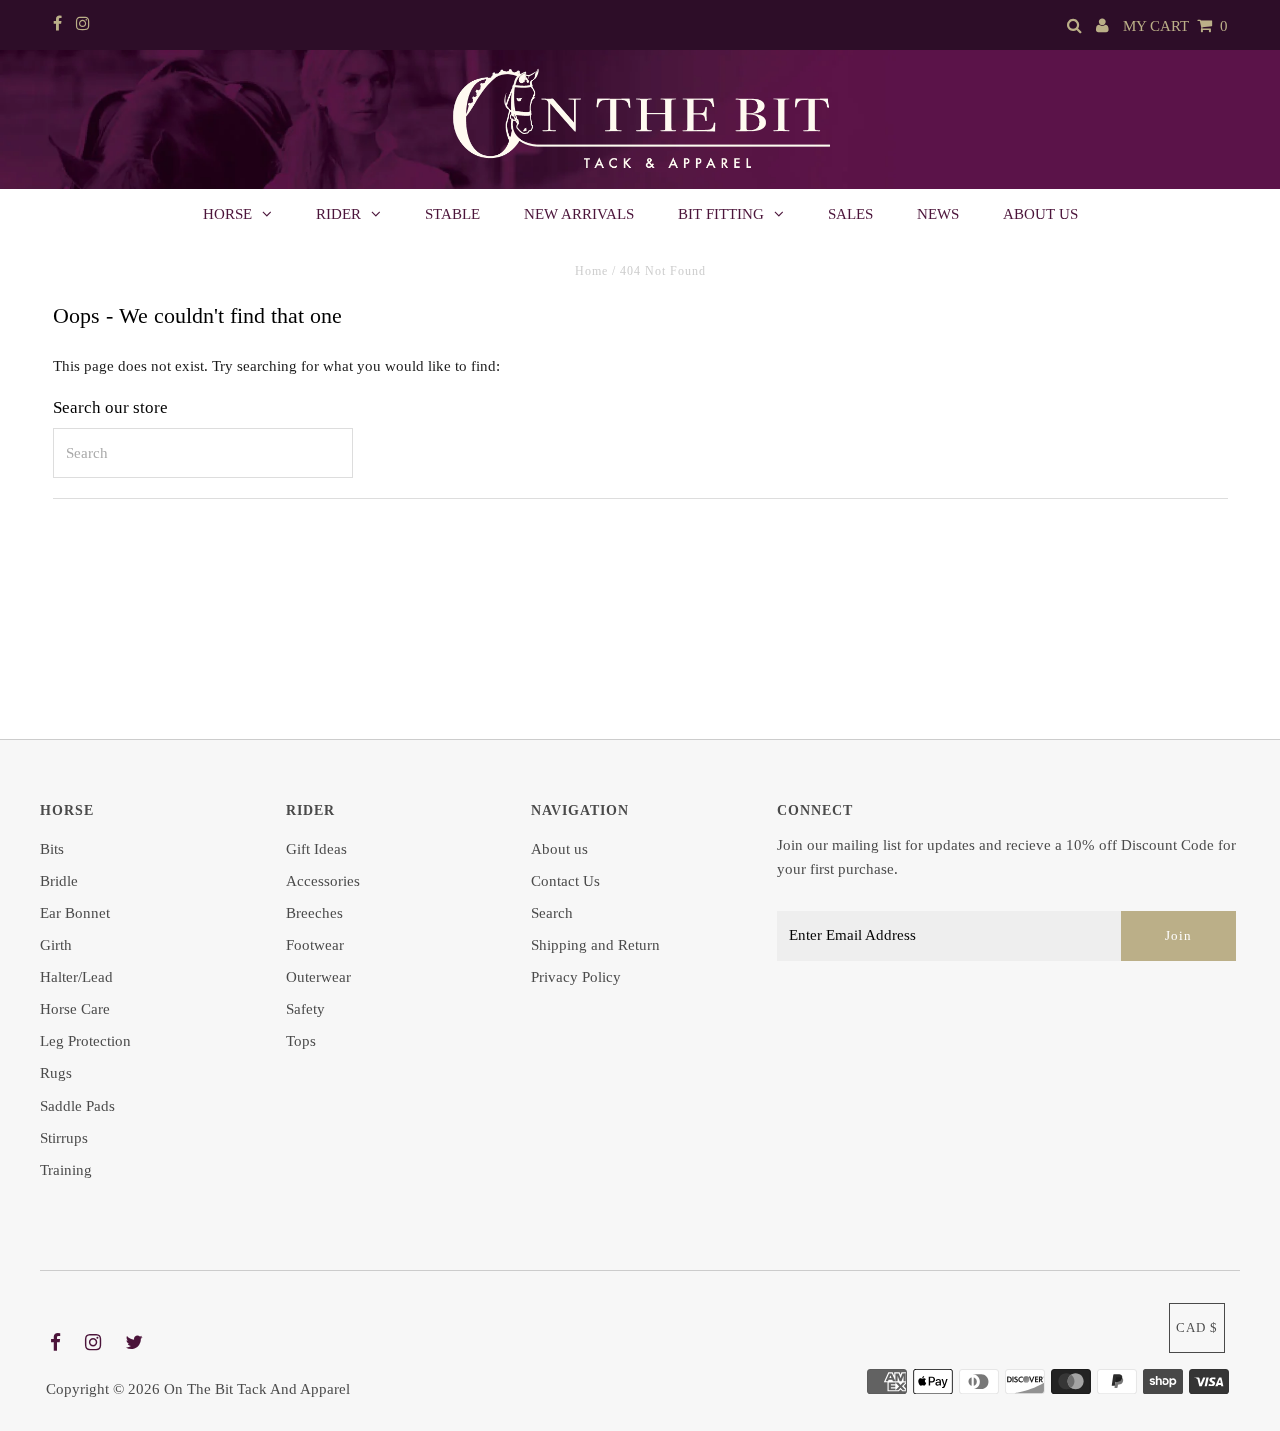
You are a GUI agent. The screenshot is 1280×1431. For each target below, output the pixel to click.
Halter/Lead (76, 977)
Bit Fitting (721, 214)
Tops (301, 1041)
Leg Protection (85, 1041)
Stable (452, 214)
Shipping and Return (595, 945)
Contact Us (565, 881)
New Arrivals (579, 214)
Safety (305, 1009)
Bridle (59, 881)
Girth (56, 945)
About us (1040, 214)
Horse (227, 214)
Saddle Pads (77, 1106)
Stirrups (64, 1138)
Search (552, 913)
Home (591, 271)
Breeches (314, 913)
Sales (850, 214)
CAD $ (1197, 1327)
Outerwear (318, 977)
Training (66, 1170)
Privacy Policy (576, 977)
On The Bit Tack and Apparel (257, 1389)
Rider (338, 214)
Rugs (56, 1073)
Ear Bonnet (75, 913)
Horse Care (75, 1009)
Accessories (323, 881)
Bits (52, 849)
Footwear (315, 945)
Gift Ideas (316, 849)
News (938, 214)
